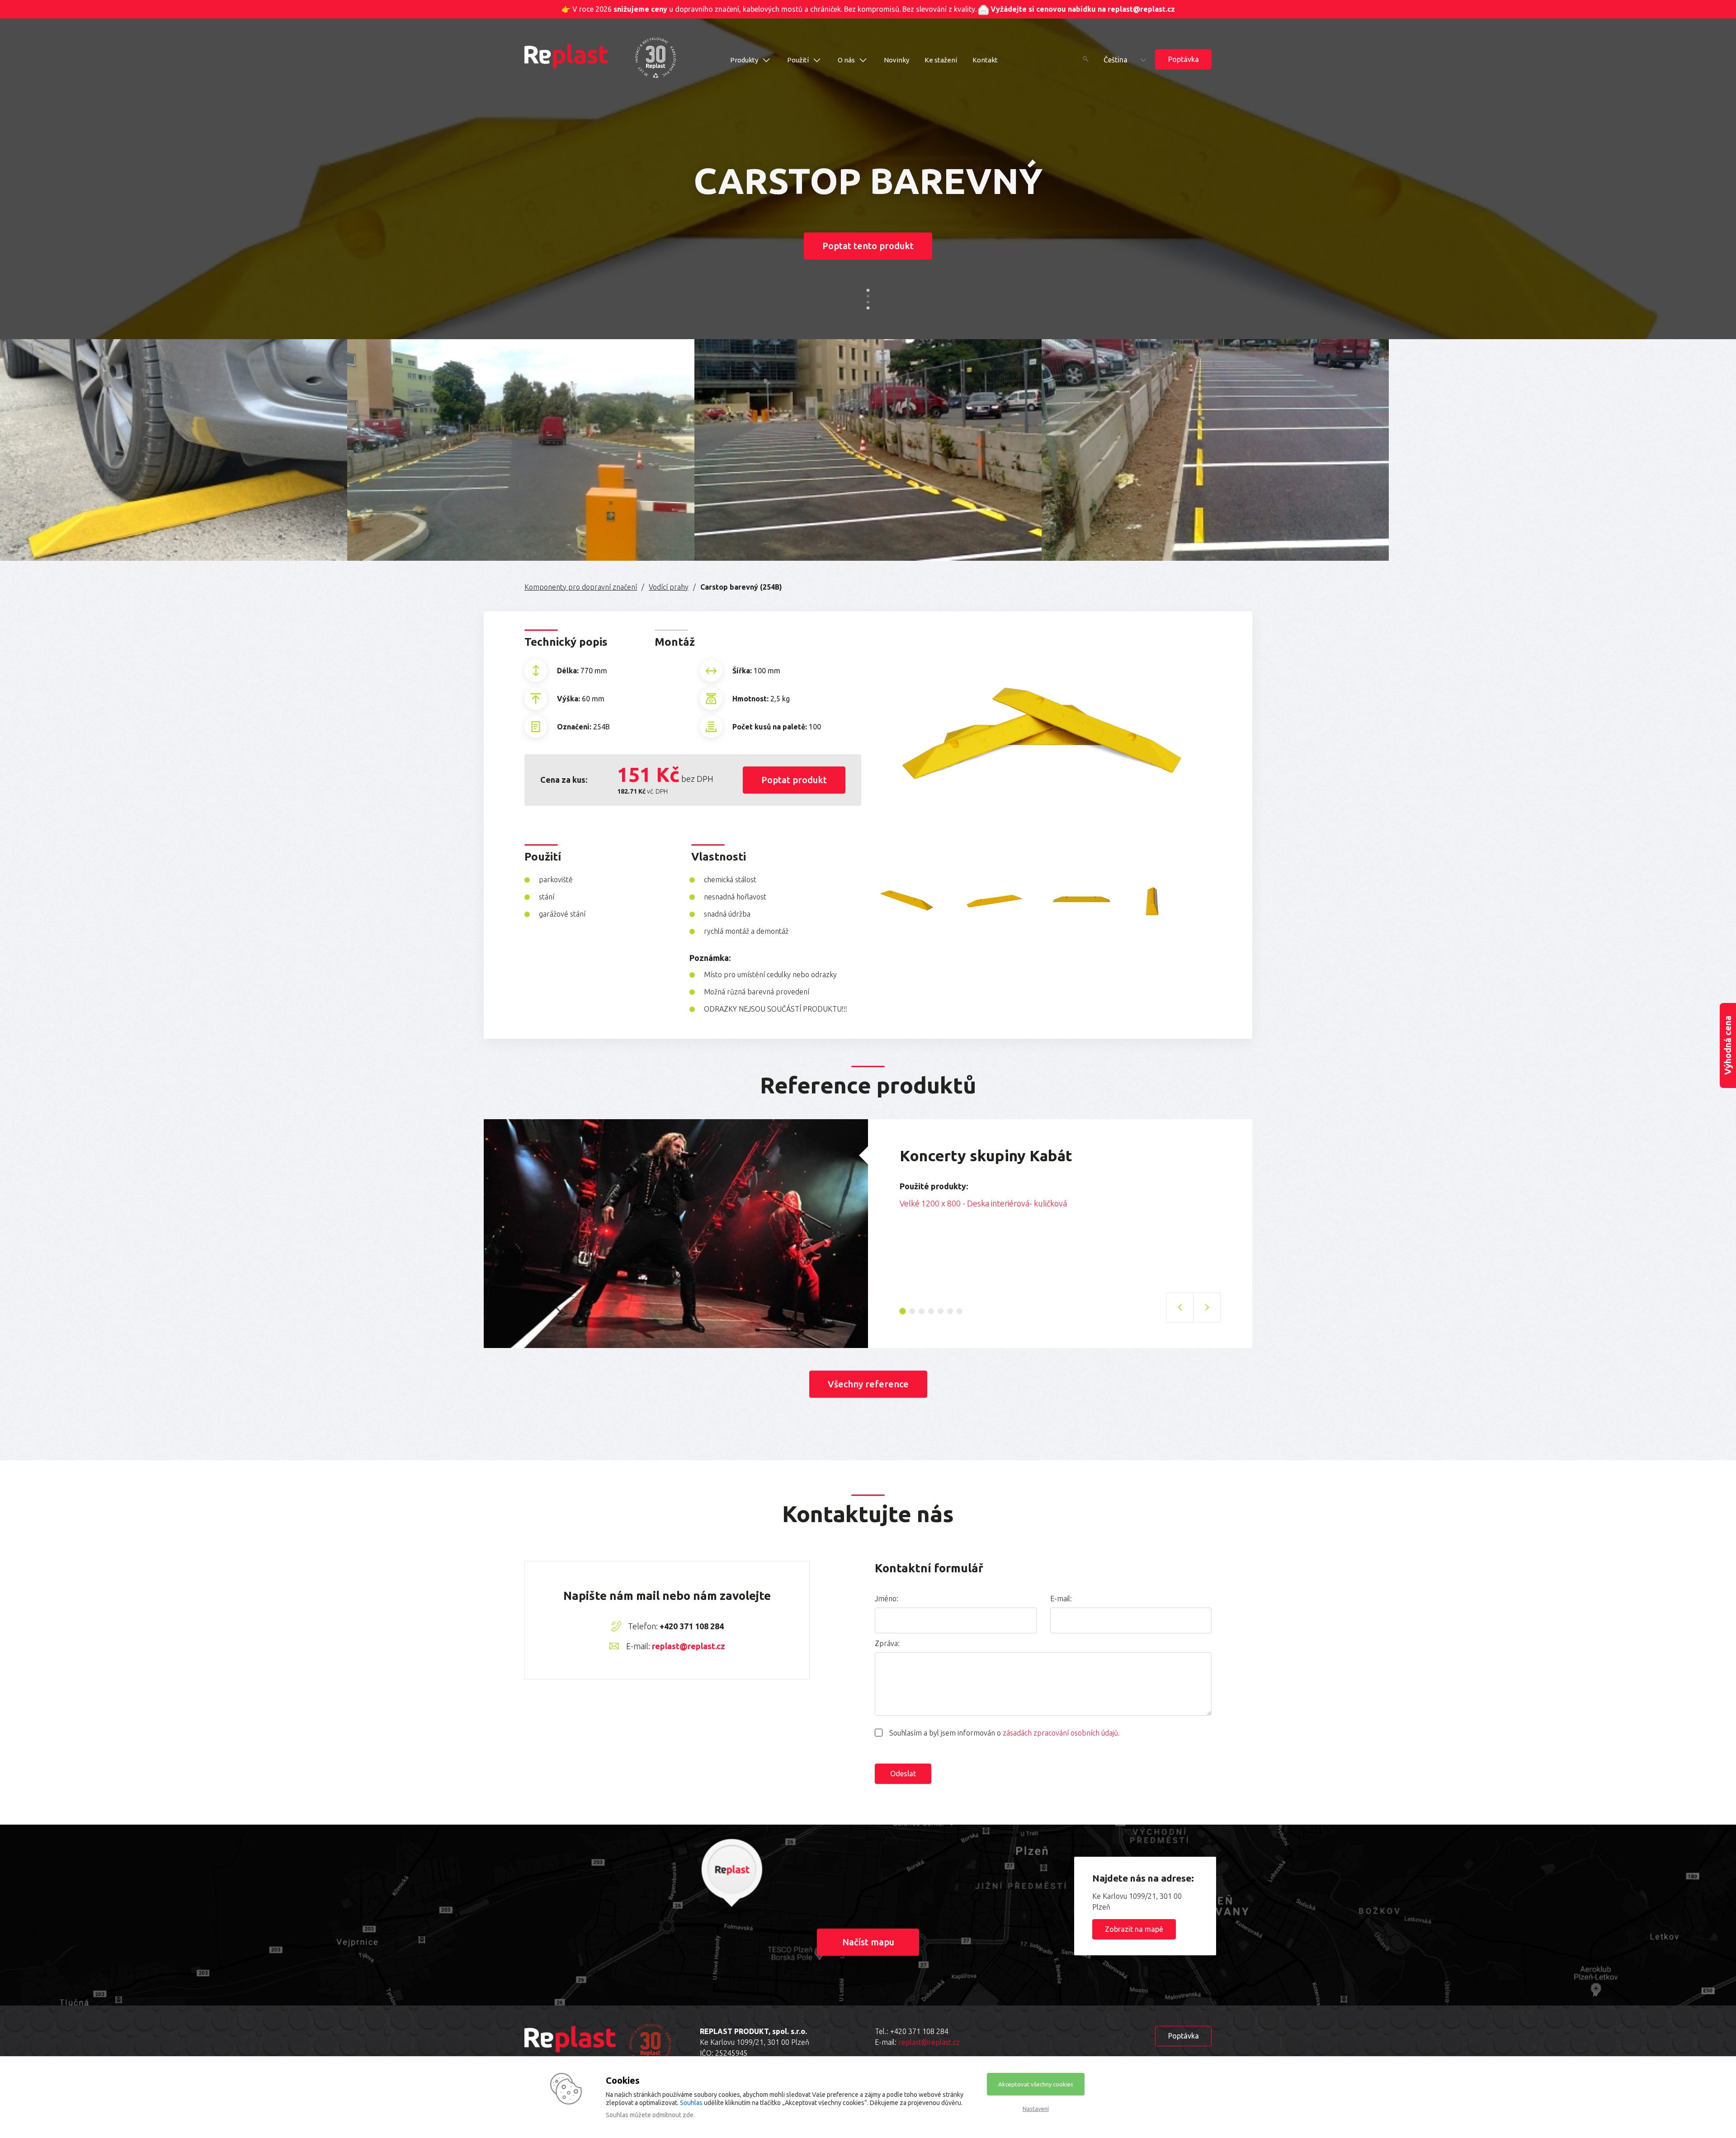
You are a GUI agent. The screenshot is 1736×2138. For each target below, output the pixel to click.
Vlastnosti (719, 857)
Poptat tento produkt (868, 246)
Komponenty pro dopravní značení (581, 587)
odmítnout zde (673, 2115)
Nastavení (1036, 2109)
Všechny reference (868, 1384)
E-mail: (1061, 1599)
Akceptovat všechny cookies (1036, 2084)
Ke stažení (941, 60)
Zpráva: (887, 1643)
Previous (893, 1206)
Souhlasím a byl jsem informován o (1005, 1733)
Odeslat (903, 1774)
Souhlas (691, 2103)
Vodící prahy (669, 587)
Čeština (1116, 60)
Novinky (896, 60)
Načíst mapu (868, 1942)
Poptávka (1184, 59)
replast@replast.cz (689, 1646)
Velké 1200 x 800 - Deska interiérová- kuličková (983, 1203)
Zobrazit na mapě (1134, 1929)
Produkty (744, 60)
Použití (798, 60)
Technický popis (566, 642)
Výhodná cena (1728, 1046)
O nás (846, 60)
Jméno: (887, 1599)
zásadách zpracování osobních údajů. (1061, 1733)
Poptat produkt (794, 780)
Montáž (675, 642)
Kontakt (985, 60)
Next (1227, 1206)
